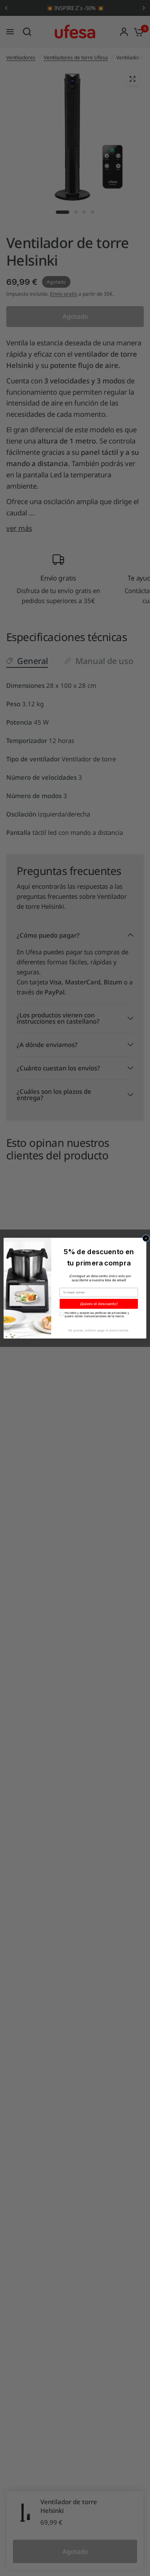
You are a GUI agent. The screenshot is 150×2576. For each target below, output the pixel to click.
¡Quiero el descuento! (99, 1304)
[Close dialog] (146, 1238)
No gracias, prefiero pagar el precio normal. (99, 1330)
